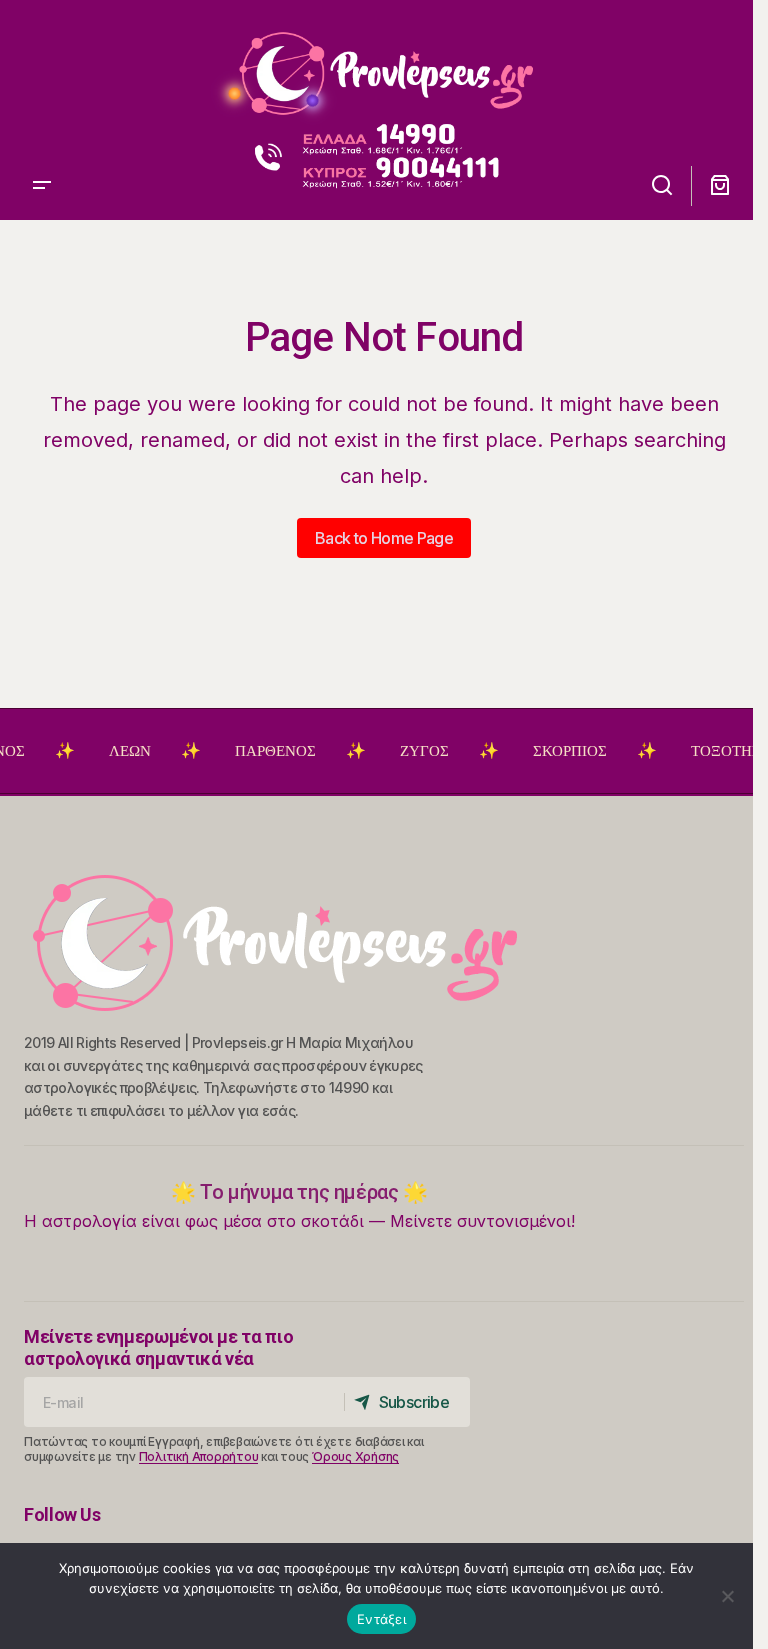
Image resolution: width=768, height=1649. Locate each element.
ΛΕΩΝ (113, 751)
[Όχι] (728, 1596)
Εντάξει (381, 1619)
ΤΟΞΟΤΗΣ (709, 751)
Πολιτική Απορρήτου (199, 1456)
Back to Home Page (384, 538)
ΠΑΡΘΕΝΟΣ (258, 751)
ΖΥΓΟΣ (407, 751)
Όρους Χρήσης (355, 1456)
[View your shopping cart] (720, 185)
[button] (42, 65)
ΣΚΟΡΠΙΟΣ (553, 751)
